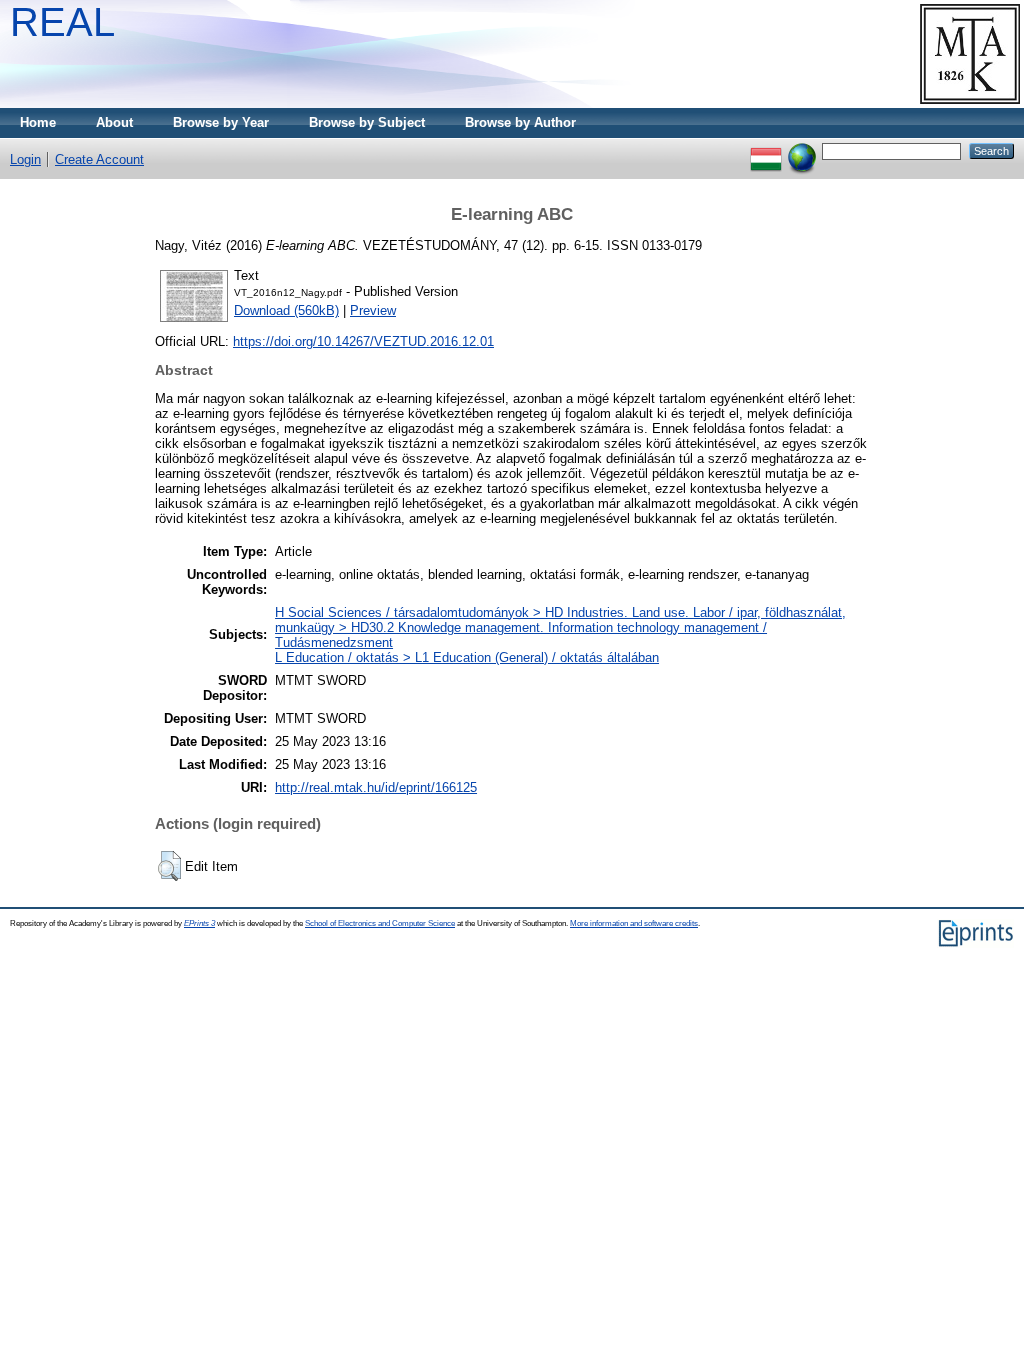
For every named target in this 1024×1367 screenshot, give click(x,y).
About (114, 122)
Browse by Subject (367, 122)
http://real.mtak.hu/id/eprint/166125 (376, 787)
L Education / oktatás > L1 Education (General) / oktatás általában (467, 657)
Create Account (99, 159)
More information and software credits (634, 923)
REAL (62, 22)
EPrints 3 (199, 923)
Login (25, 159)
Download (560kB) (286, 310)
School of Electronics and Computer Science (380, 923)
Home (38, 122)
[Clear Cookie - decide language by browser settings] (802, 150)
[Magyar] (766, 150)
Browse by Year (221, 122)
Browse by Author (520, 122)
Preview (373, 310)
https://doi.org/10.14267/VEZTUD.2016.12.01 (363, 341)
